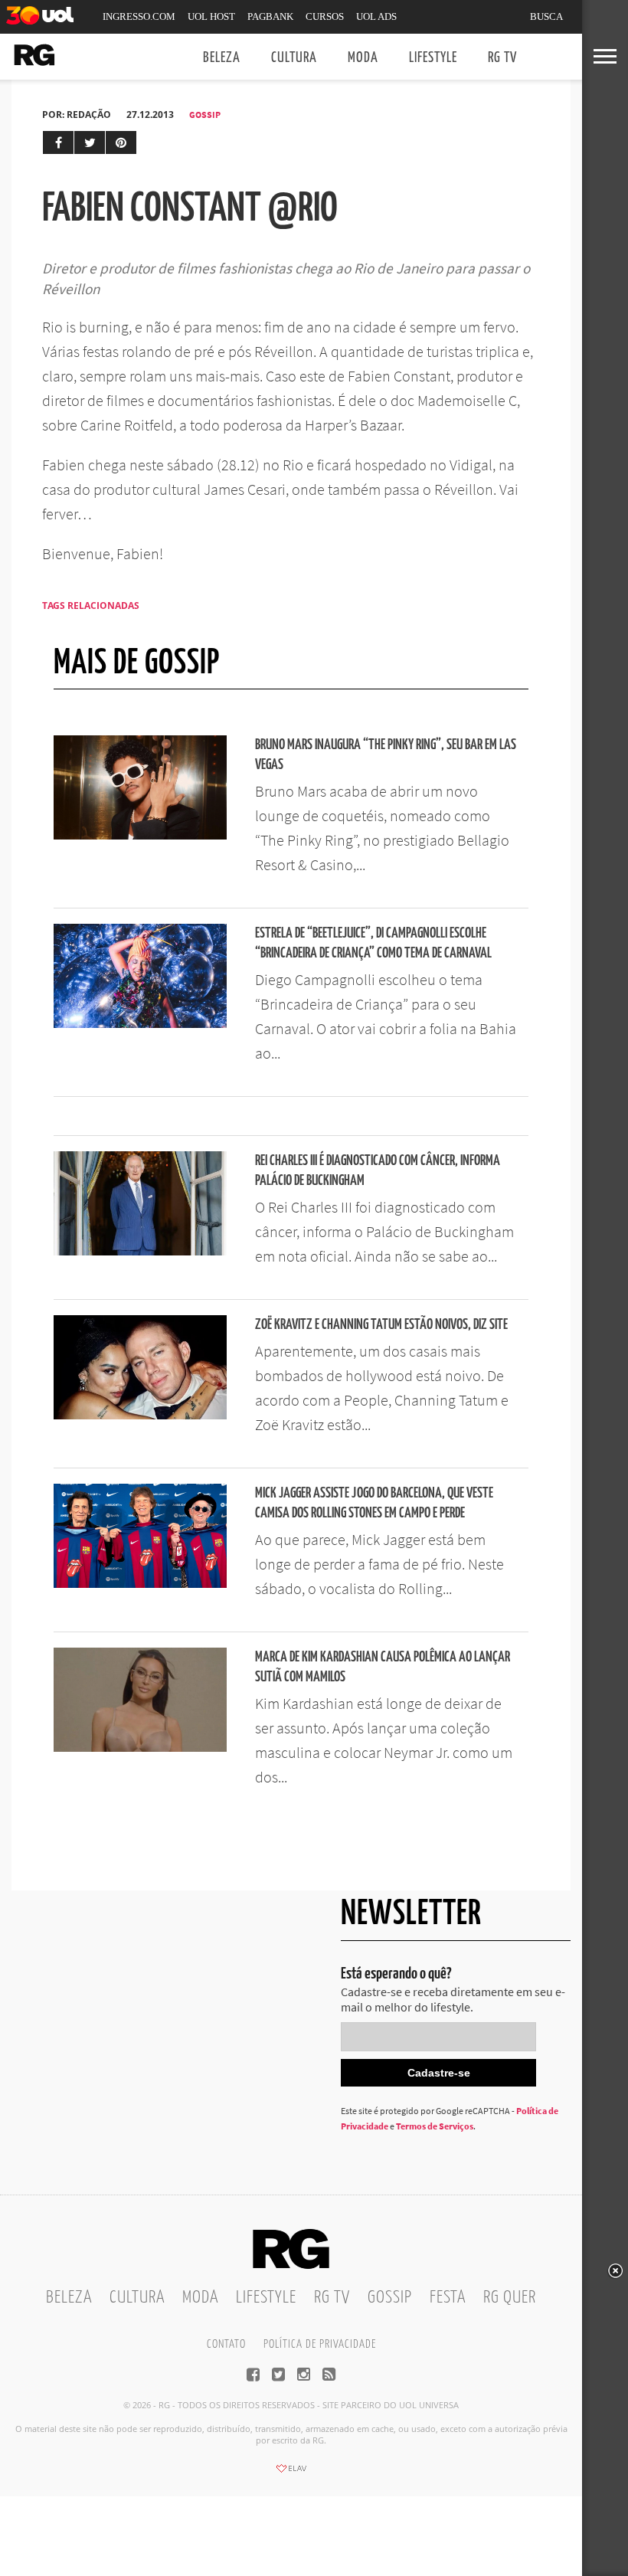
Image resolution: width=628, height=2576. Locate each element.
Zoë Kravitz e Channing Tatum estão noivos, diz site (381, 1325)
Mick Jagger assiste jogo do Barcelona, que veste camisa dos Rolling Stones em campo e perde (374, 1503)
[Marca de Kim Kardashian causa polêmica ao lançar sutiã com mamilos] (140, 1747)
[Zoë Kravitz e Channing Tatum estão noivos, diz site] (140, 1415)
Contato (226, 2344)
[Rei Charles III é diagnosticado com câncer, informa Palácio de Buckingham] (140, 1251)
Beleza (222, 58)
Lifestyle (433, 58)
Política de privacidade (320, 2344)
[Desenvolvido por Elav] (291, 2473)
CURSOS (325, 16)
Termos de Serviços (435, 2126)
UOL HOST (211, 16)
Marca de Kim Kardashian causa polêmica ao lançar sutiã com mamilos (383, 1667)
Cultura (294, 58)
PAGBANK (270, 16)
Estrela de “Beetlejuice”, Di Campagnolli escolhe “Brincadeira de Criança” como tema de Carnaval (373, 943)
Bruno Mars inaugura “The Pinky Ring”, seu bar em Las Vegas (386, 755)
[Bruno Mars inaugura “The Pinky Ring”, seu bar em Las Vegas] (140, 835)
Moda (363, 58)
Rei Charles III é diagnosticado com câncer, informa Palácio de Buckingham (378, 1171)
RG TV (502, 58)
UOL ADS (376, 16)
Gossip (205, 115)
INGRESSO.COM (139, 16)
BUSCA (546, 16)
